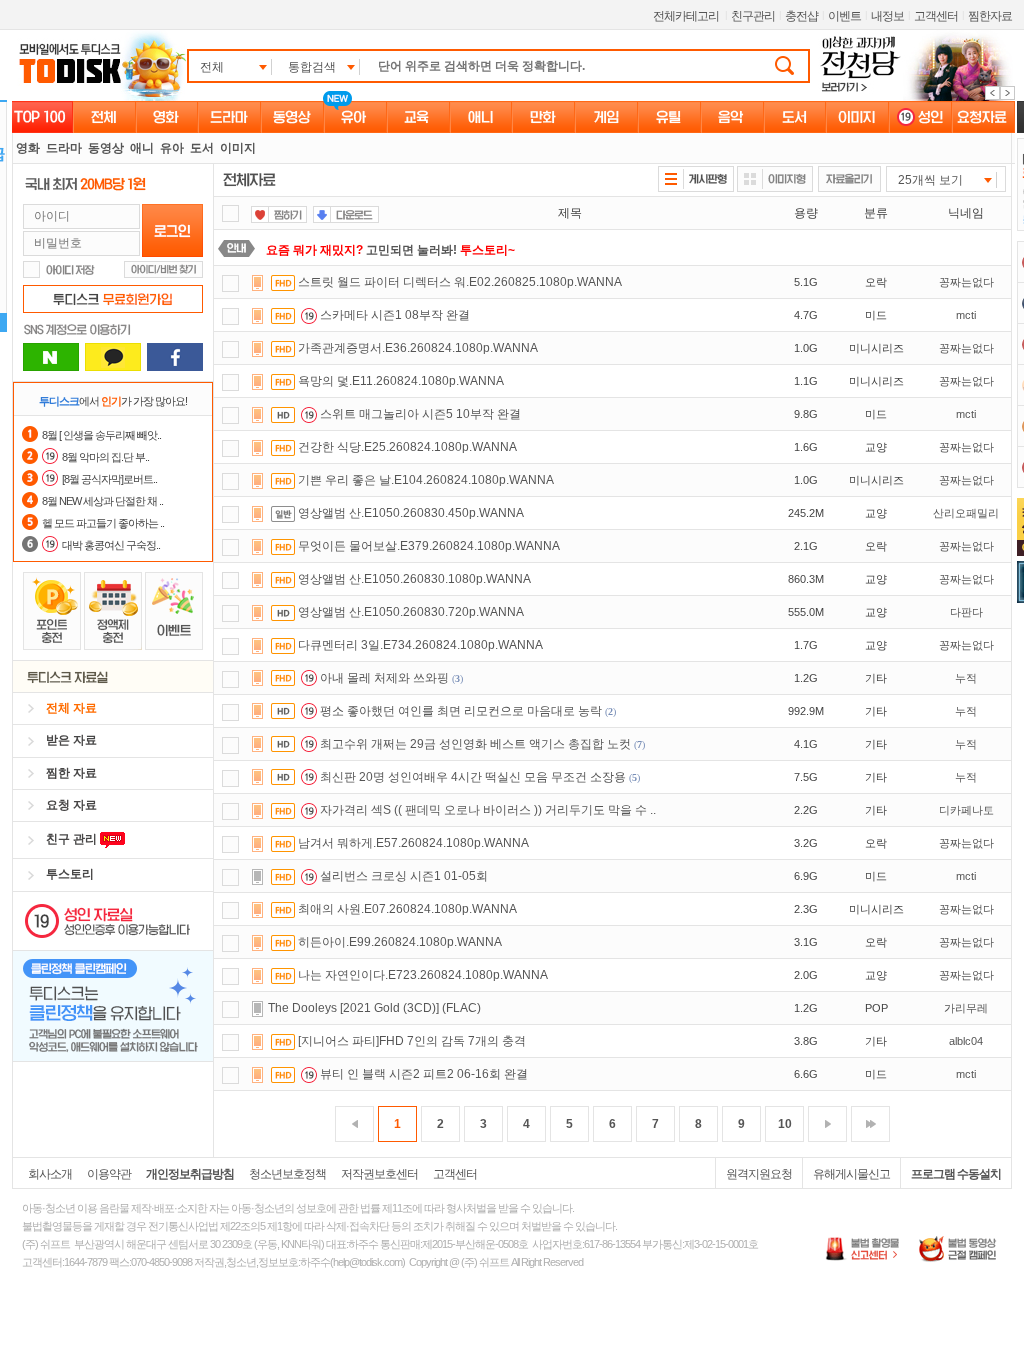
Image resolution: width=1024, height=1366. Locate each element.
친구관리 (753, 16)
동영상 (106, 148)
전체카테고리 (686, 16)
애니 (142, 148)
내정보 (887, 16)
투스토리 (70, 874)
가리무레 (966, 1008)
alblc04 (966, 1041)
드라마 (64, 148)
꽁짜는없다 (966, 282)
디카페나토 (966, 810)
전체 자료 (71, 708)
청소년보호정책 (287, 1174)
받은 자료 (71, 740)
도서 (202, 148)
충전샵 (801, 16)
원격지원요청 (759, 1174)
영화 (28, 148)
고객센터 (936, 16)
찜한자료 (990, 16)
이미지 (238, 148)
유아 (172, 148)
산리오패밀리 (966, 513)
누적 (966, 678)
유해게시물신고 (851, 1174)
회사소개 (50, 1174)
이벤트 (844, 16)
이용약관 (109, 1174)
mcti (966, 315)
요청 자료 (71, 805)
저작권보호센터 (379, 1174)
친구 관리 (73, 839)
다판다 (966, 612)
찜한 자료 (71, 773)
